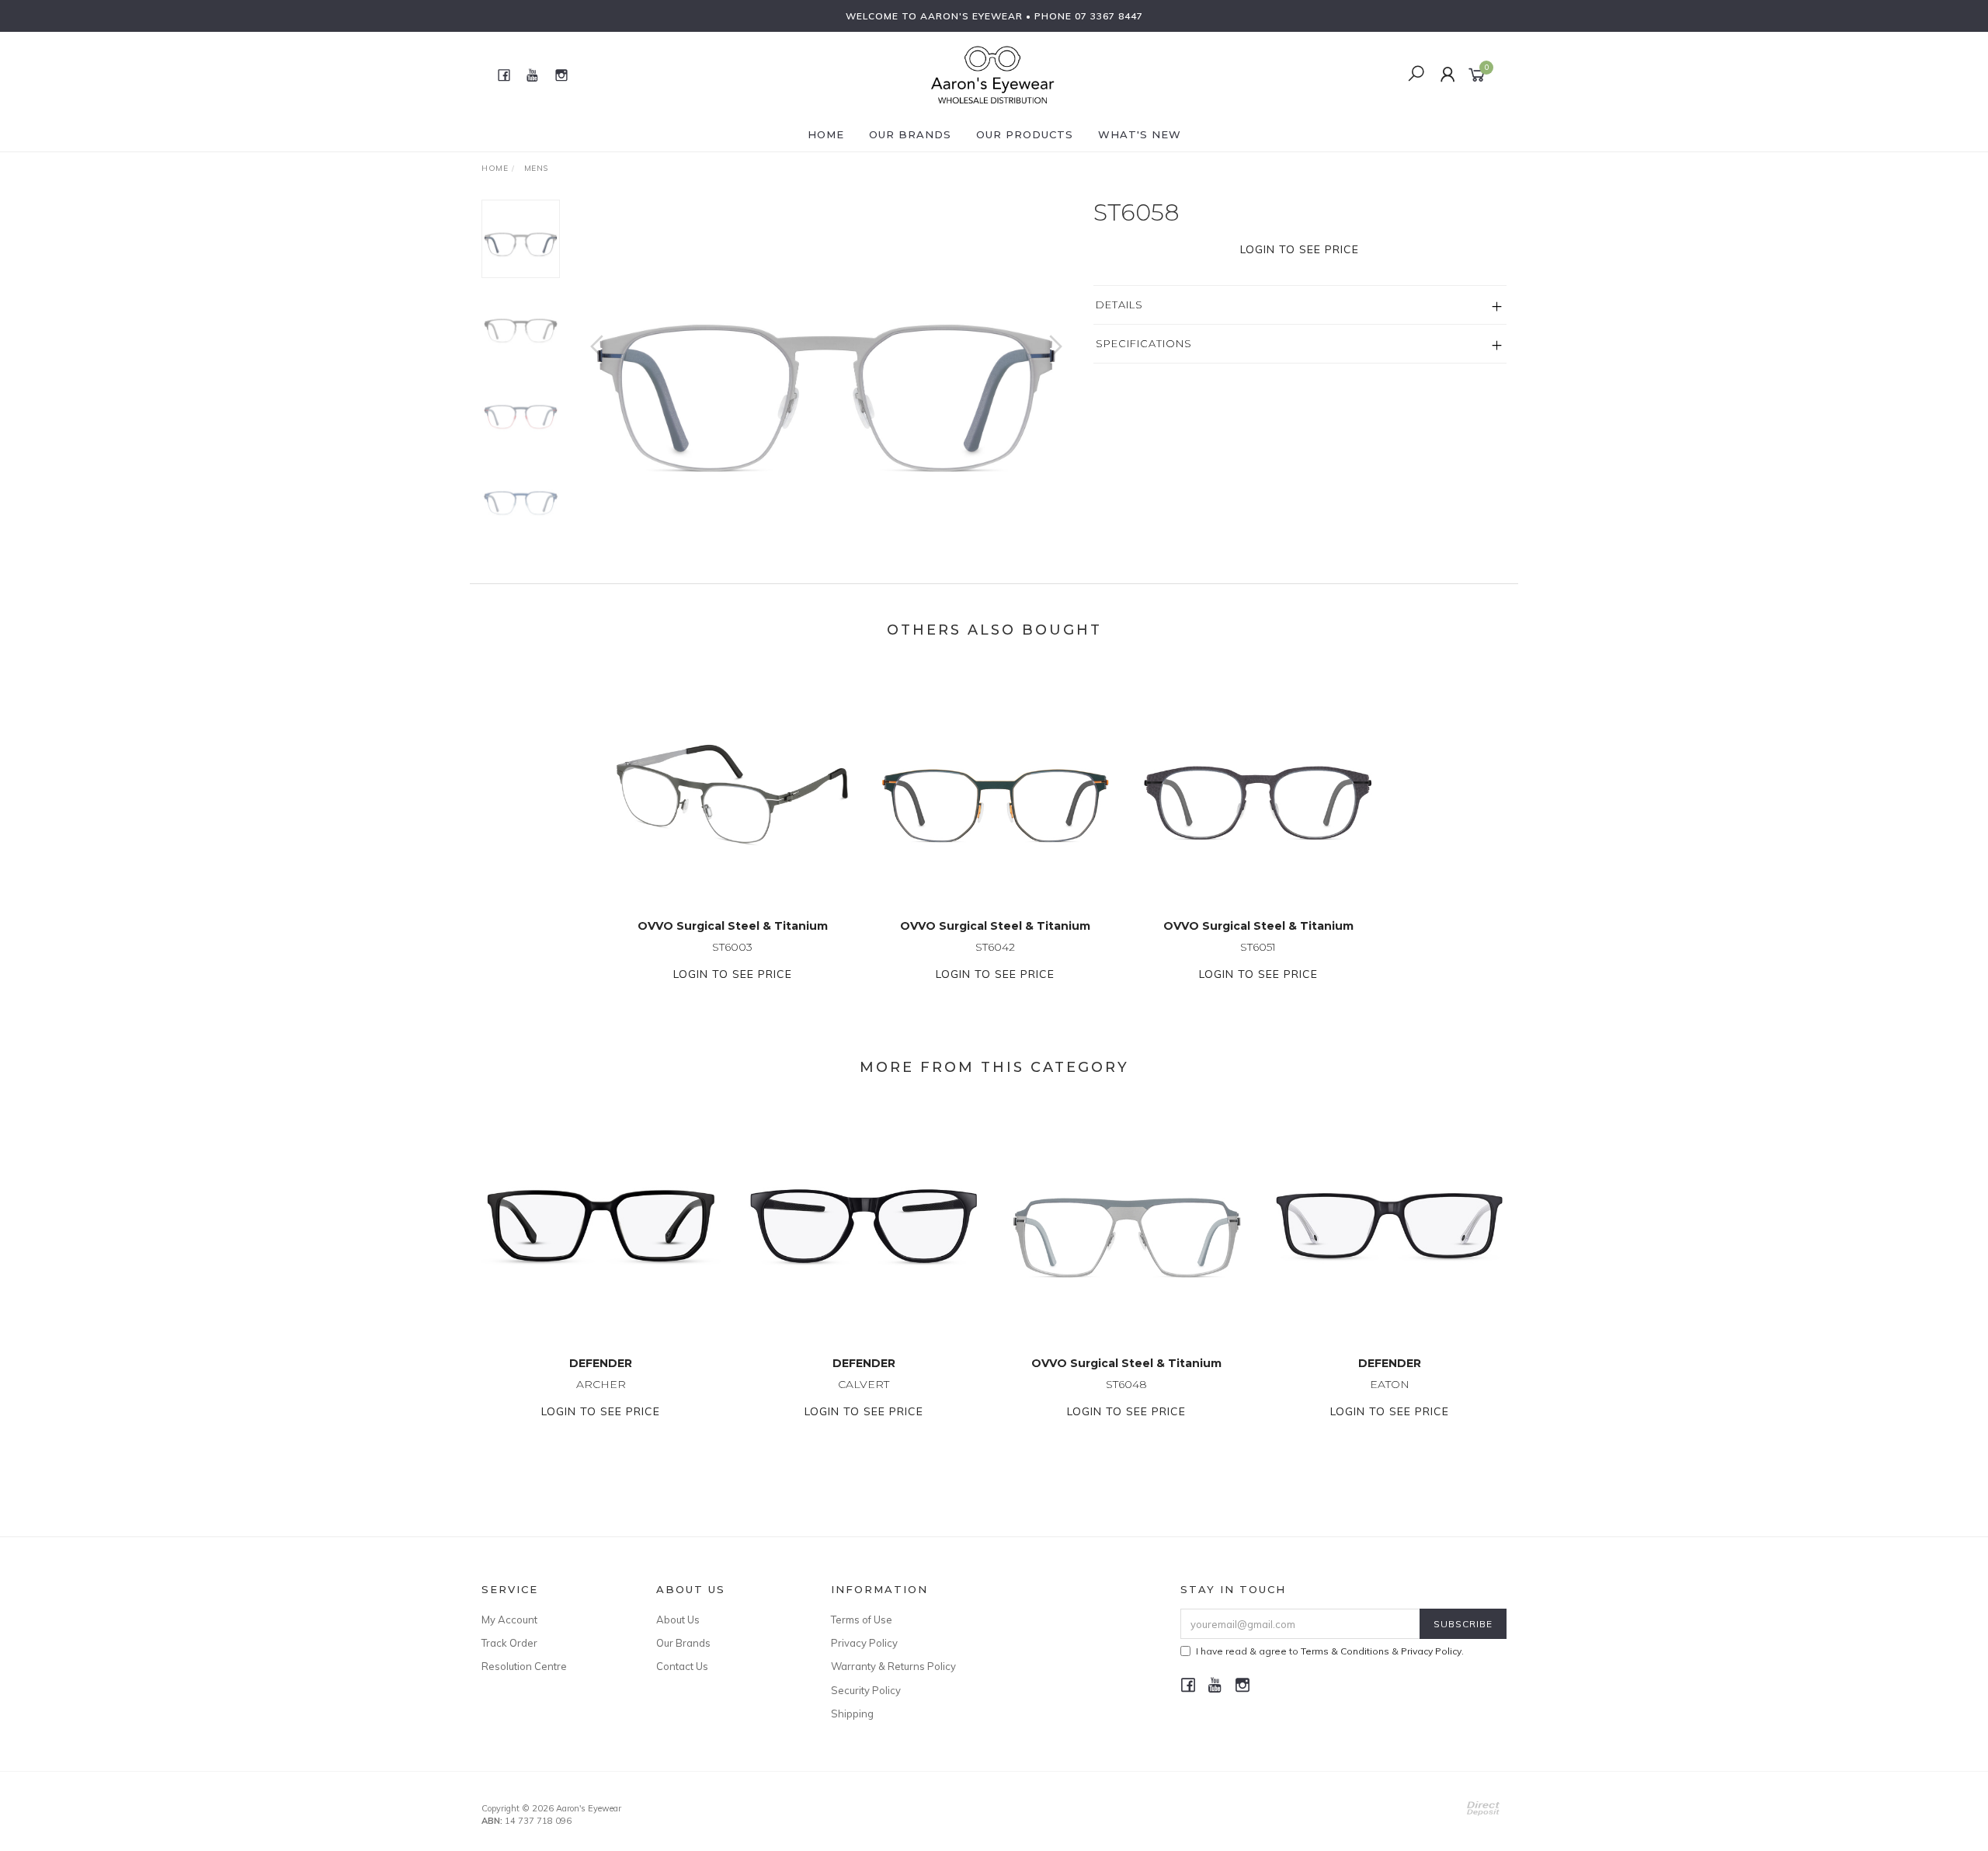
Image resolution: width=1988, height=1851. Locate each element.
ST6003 (732, 947)
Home (826, 134)
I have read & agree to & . (1330, 1651)
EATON (1390, 1384)
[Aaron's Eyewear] (992, 74)
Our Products (1025, 134)
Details (1119, 304)
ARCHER (601, 1384)
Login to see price (1300, 249)
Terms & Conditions (1345, 1651)
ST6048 (1126, 1384)
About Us (678, 1620)
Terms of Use (862, 1620)
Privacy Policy (864, 1643)
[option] (826, 362)
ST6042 (995, 947)
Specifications (1144, 343)
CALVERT (864, 1384)
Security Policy (866, 1690)
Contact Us (682, 1666)
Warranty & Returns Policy (893, 1666)
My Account (509, 1620)
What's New (1140, 134)
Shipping (852, 1714)
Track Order (509, 1643)
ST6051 (1258, 947)
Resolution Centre (524, 1666)
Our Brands (910, 134)
